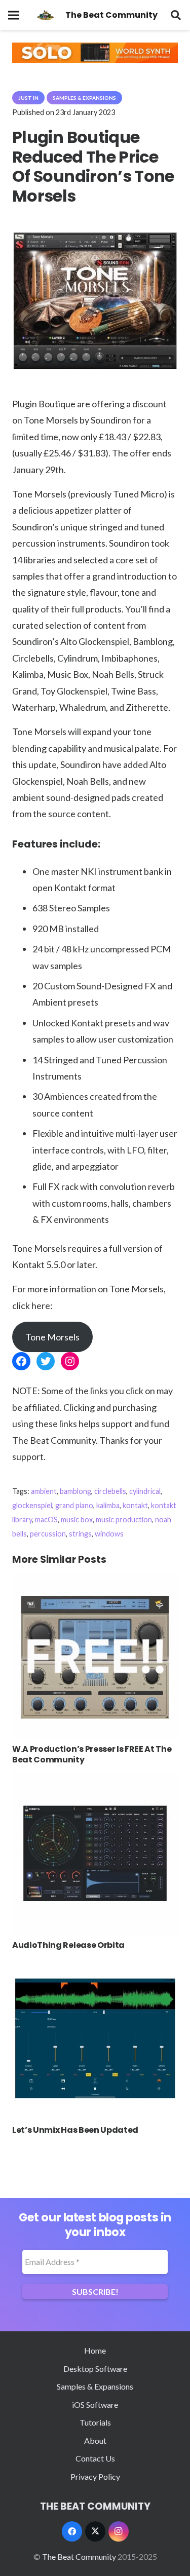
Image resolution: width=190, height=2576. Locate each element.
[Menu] (14, 15)
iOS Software (95, 2405)
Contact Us (95, 2458)
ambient (44, 1491)
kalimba (108, 1505)
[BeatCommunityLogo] (45, 15)
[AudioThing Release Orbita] (95, 1777)
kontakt (135, 1505)
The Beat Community (79, 2556)
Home (95, 2350)
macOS (46, 1520)
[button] (176, 15)
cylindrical (145, 1491)
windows (109, 1534)
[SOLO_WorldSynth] (95, 60)
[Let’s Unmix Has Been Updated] (95, 1962)
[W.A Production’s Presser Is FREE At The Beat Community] (95, 1581)
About (95, 2440)
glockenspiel (32, 1505)
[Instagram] (119, 2531)
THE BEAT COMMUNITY (95, 2506)
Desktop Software (95, 2369)
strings (80, 1534)
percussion (48, 1534)
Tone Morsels (52, 1337)
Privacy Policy (95, 2476)
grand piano (74, 1505)
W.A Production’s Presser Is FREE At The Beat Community (92, 1754)
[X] (95, 2531)
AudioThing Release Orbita (68, 1945)
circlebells (110, 1491)
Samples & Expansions (95, 2386)
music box (77, 1520)
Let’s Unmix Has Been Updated (75, 2130)
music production (124, 1520)
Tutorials (95, 2422)
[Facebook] (72, 2531)
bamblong (75, 1491)
